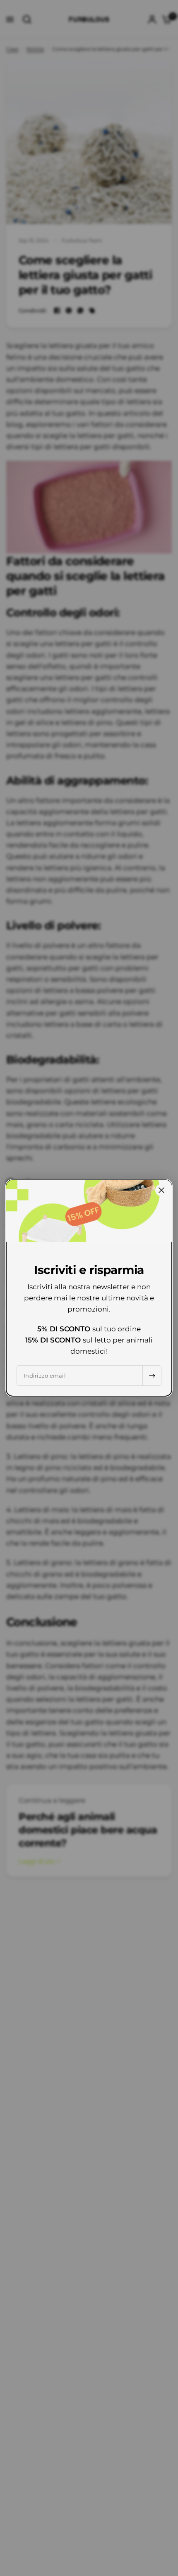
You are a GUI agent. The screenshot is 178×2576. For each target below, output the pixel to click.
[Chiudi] (161, 1190)
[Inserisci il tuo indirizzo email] (152, 1376)
